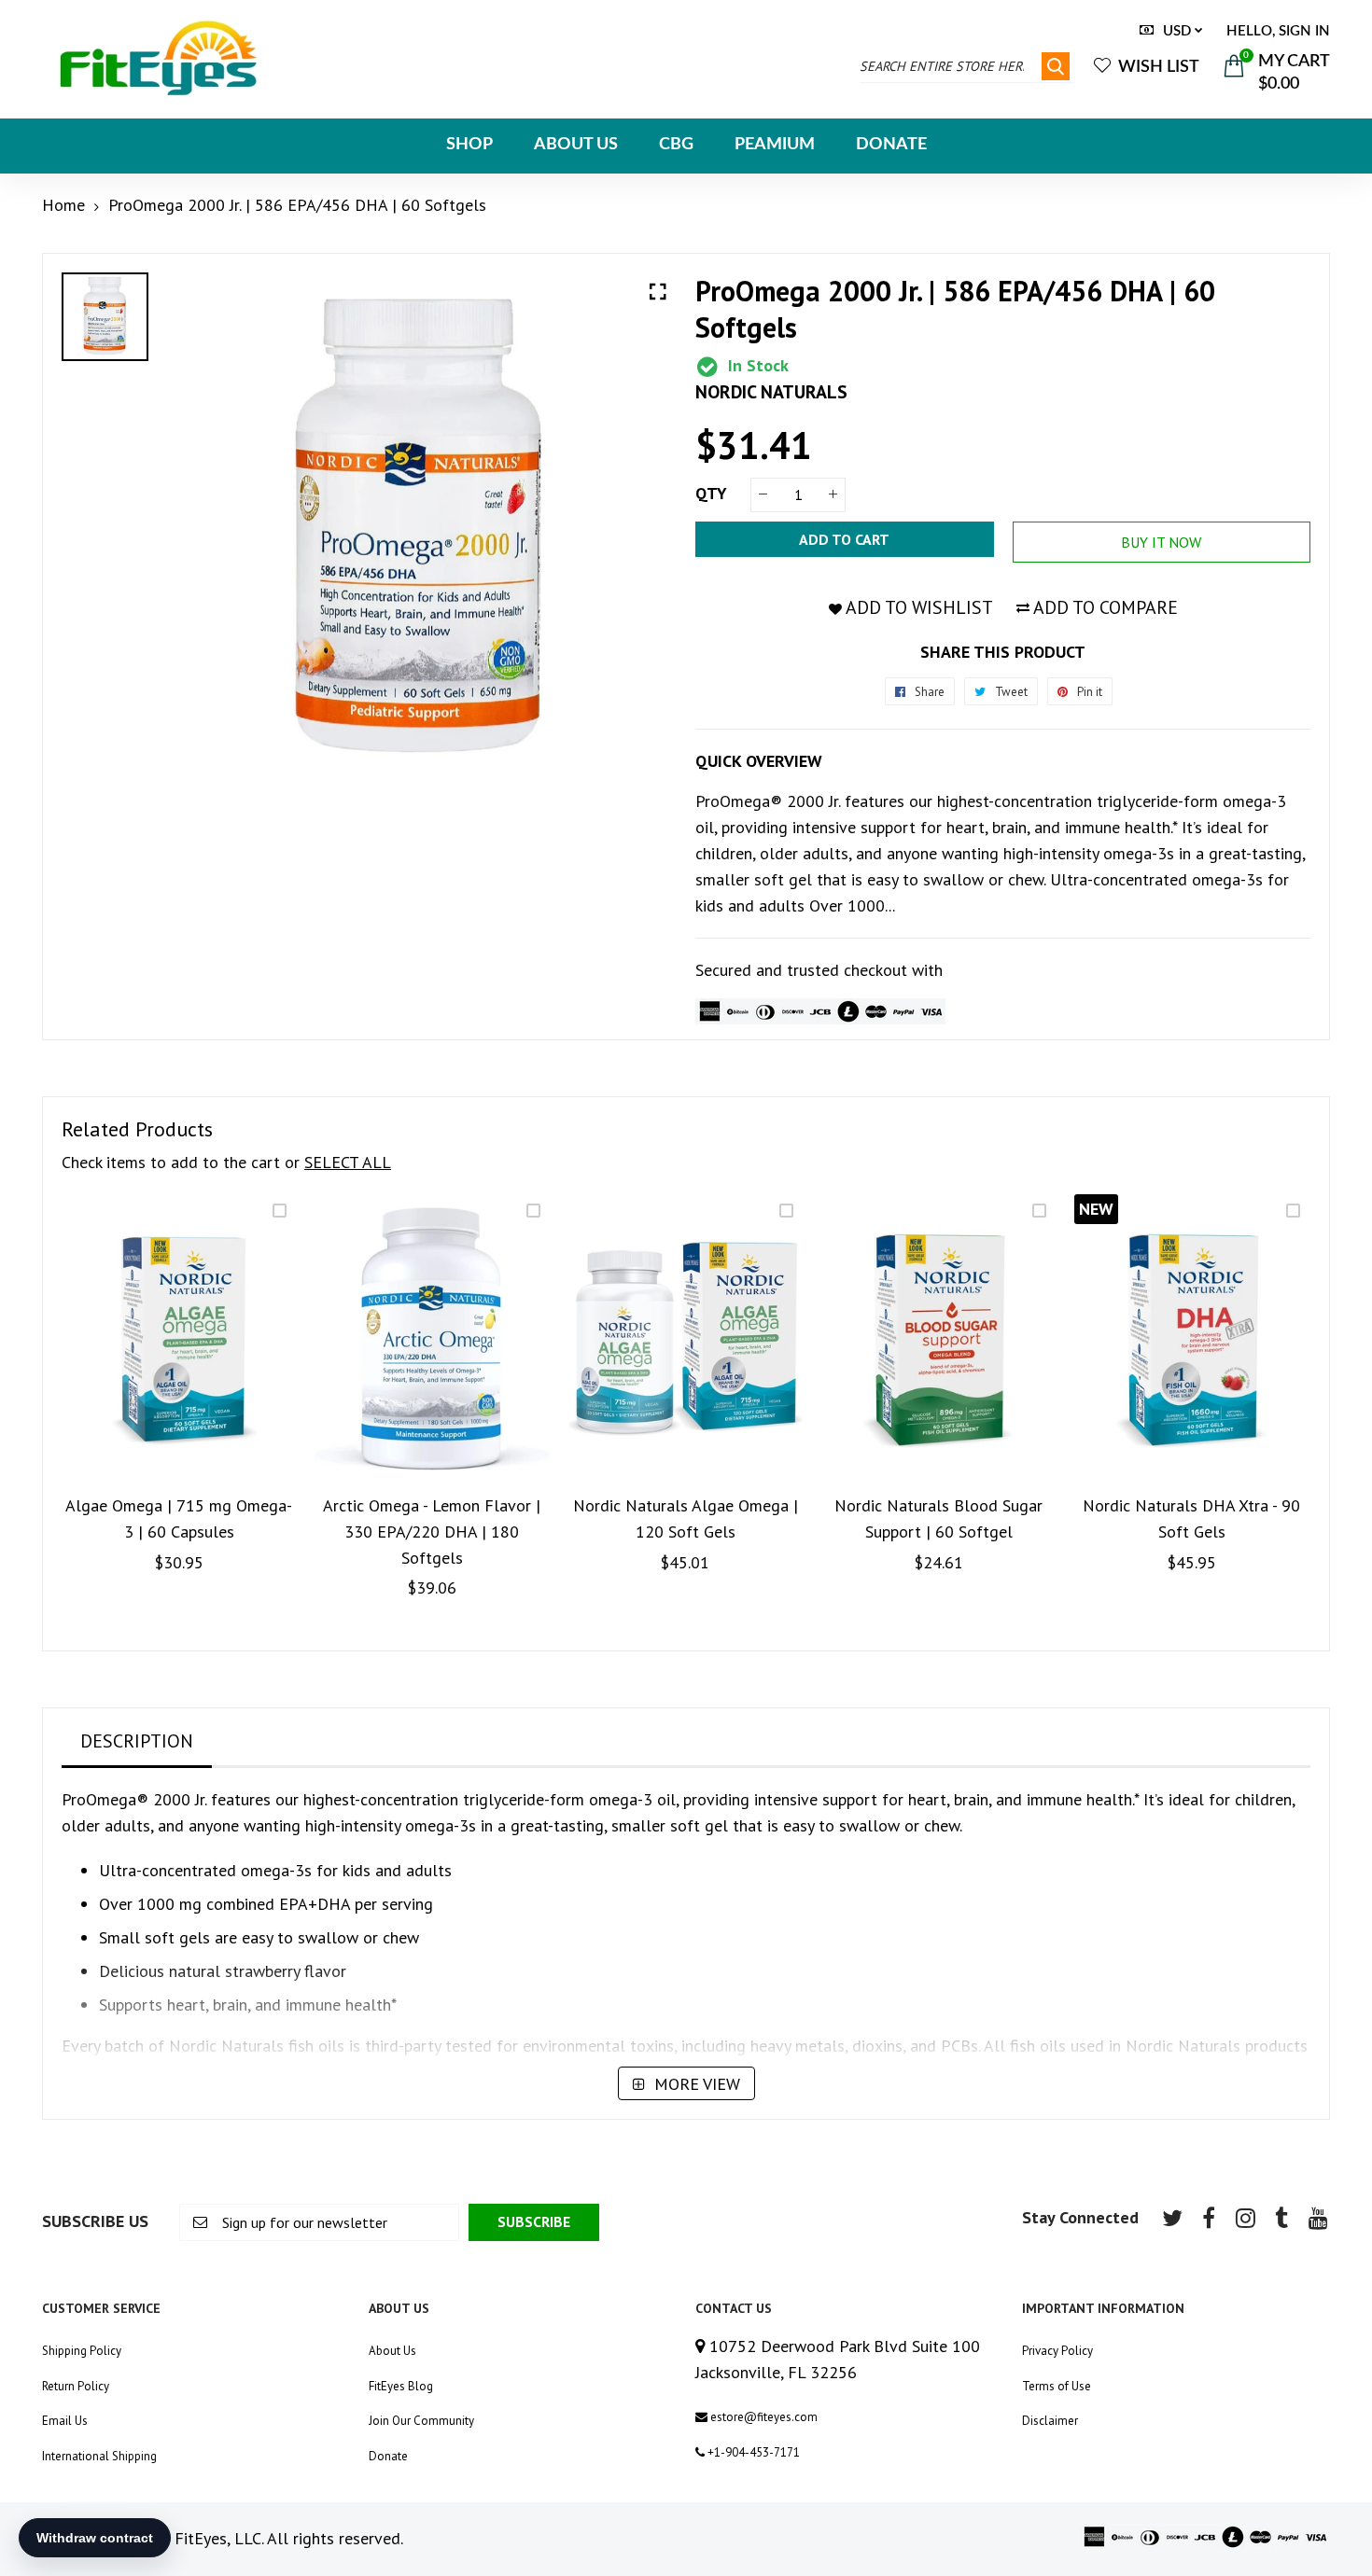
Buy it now (1161, 542)
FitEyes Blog (401, 2386)
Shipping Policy (82, 2351)
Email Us (65, 2421)
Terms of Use (1057, 2386)
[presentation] (80, 1413)
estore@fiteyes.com (763, 2417)
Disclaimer (1050, 2421)
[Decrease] (763, 495)
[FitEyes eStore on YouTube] (1318, 2218)
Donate (388, 2456)
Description (137, 1741)
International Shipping (99, 2456)
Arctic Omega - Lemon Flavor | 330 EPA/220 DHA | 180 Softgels (432, 1532)
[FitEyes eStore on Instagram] (1245, 2218)
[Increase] (833, 495)
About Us (392, 2351)
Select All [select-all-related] (348, 1162)
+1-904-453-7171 (752, 2452)
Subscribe (534, 2221)
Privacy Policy (1057, 2351)
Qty (711, 493)
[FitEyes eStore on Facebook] (1209, 2218)
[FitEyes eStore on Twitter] (1172, 2218)
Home (63, 205)
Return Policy (76, 2386)
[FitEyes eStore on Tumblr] (1281, 2218)
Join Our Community (421, 2421)
